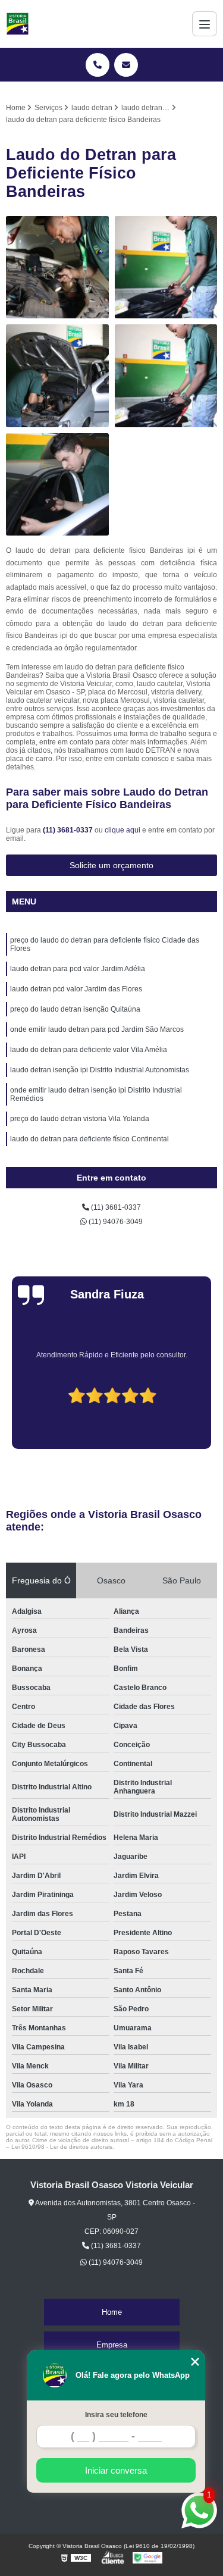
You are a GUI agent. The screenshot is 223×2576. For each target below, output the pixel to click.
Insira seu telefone (116, 2415)
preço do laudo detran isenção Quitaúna (75, 1009)
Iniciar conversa (116, 2470)
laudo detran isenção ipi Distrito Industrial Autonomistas (100, 1070)
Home (112, 2312)
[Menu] (205, 24)
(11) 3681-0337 (69, 830)
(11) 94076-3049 (115, 1222)
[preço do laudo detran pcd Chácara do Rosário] (57, 267)
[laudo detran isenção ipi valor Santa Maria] (166, 376)
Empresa (112, 2345)
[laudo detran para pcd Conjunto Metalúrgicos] (57, 376)
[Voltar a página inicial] (18, 24)
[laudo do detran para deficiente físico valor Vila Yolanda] (166, 267)
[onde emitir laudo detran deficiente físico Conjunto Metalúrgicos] (57, 485)
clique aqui (123, 830)
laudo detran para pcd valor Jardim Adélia (78, 969)
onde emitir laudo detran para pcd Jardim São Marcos (97, 1029)
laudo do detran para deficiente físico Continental (89, 1139)
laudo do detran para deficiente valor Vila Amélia (89, 1050)
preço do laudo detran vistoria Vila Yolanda (80, 1119)
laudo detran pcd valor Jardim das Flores (76, 989)
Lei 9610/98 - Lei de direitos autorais (62, 2147)
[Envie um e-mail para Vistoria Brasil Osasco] (126, 65)
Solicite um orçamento (111, 865)
